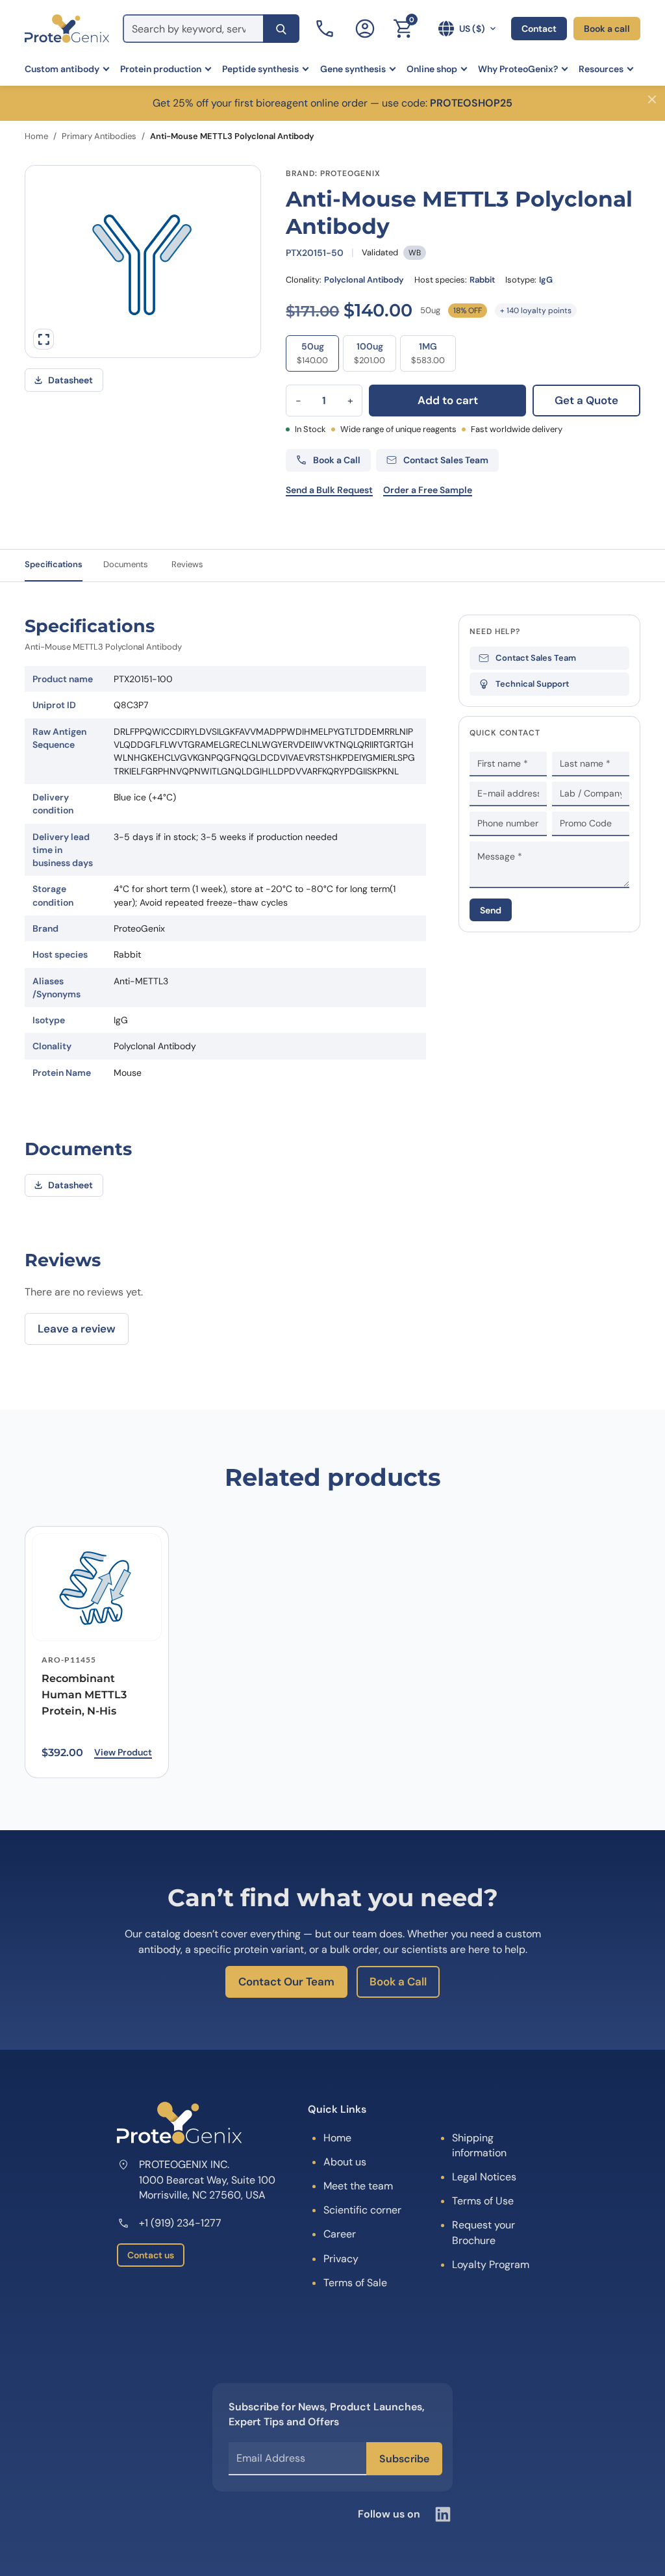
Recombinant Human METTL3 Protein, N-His (84, 1695)
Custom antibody (62, 69)
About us (345, 2162)
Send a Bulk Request (329, 490)
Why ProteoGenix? (518, 69)
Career (340, 2234)
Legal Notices (484, 2177)
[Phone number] (326, 29)
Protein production (161, 69)
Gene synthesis (353, 69)
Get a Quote (586, 400)
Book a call (607, 29)
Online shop (432, 69)
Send (491, 910)
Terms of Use (483, 2201)
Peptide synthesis (260, 69)
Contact (539, 29)
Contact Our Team (286, 1982)
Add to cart (448, 400)
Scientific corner (362, 2210)
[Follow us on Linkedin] (443, 2514)
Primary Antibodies (99, 136)
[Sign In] (365, 29)
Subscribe (404, 2459)
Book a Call (398, 1982)
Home (36, 136)
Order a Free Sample (428, 490)
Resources (601, 69)
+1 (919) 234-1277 (180, 2223)
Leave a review (77, 1329)
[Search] (281, 29)
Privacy (341, 2259)
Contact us (151, 2255)
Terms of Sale (355, 2283)
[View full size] (44, 339)
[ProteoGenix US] (67, 29)
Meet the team (358, 2186)
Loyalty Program (491, 2264)
